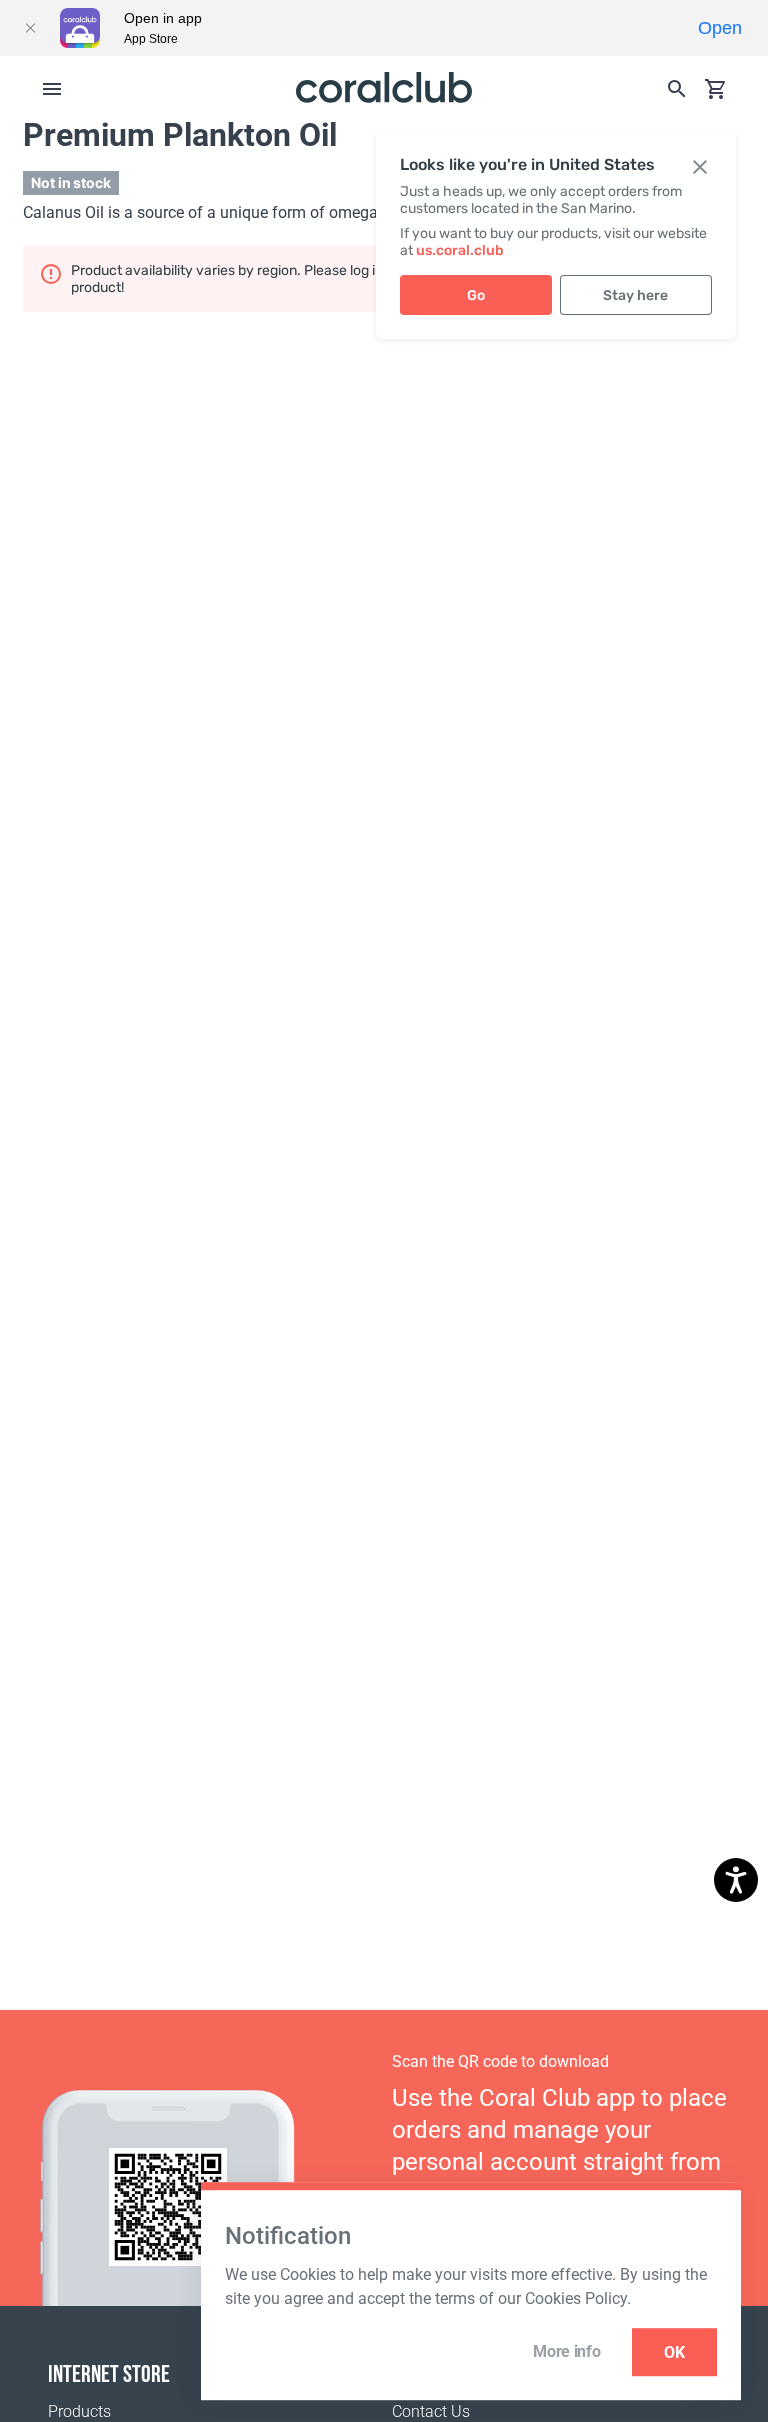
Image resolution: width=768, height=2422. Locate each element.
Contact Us (431, 2411)
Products (79, 2411)
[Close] (30, 28)
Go (476, 295)
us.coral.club (460, 250)
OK (674, 2352)
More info (566, 2351)
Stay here (635, 295)
